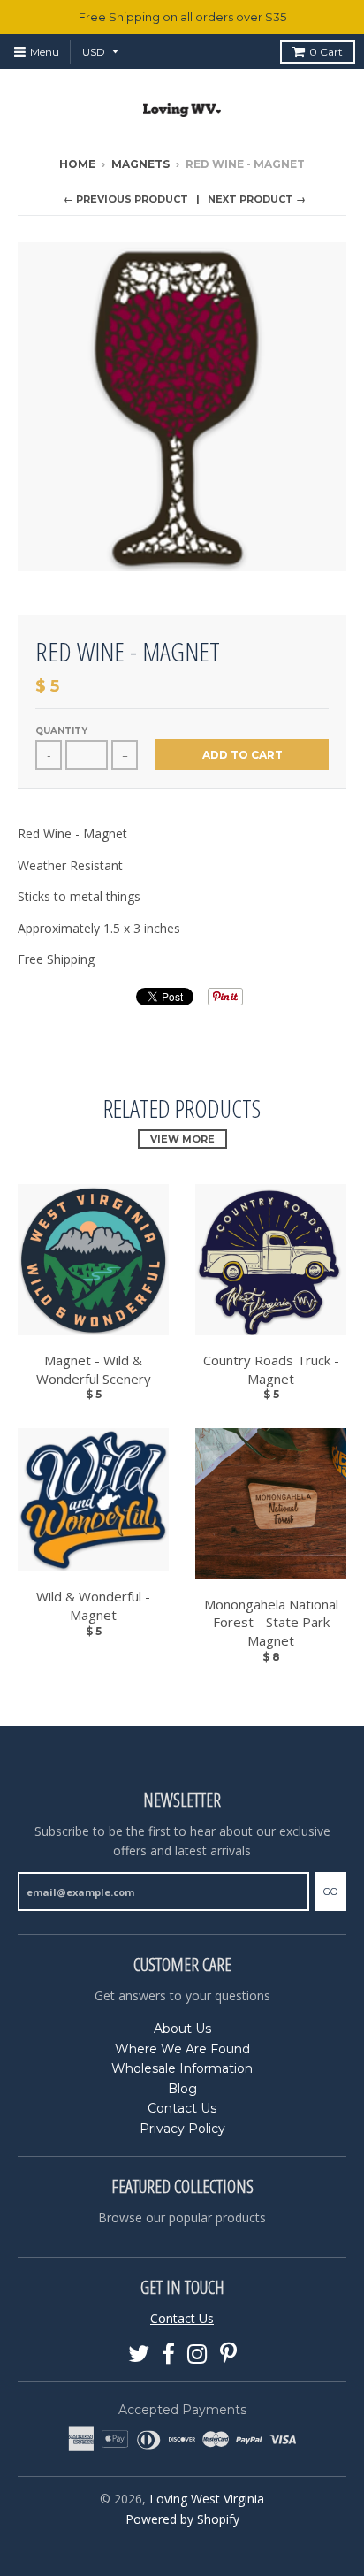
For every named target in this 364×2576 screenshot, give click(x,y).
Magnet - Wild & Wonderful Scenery (94, 1369)
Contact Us (182, 2108)
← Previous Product (126, 199)
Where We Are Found (182, 2049)
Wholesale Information (182, 2068)
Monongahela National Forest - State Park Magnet (271, 1623)
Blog (182, 2089)
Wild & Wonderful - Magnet (93, 1605)
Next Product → (257, 199)
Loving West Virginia (207, 2499)
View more (182, 1139)
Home (77, 164)
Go (330, 1892)
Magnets (140, 164)
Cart (326, 52)
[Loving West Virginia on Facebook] (168, 2354)
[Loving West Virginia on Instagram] (197, 2354)
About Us (182, 2029)
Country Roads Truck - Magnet (271, 1369)
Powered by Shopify (182, 2519)
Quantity (61, 731)
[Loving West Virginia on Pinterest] (228, 2354)
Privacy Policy (182, 2129)
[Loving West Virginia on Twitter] (139, 2354)
